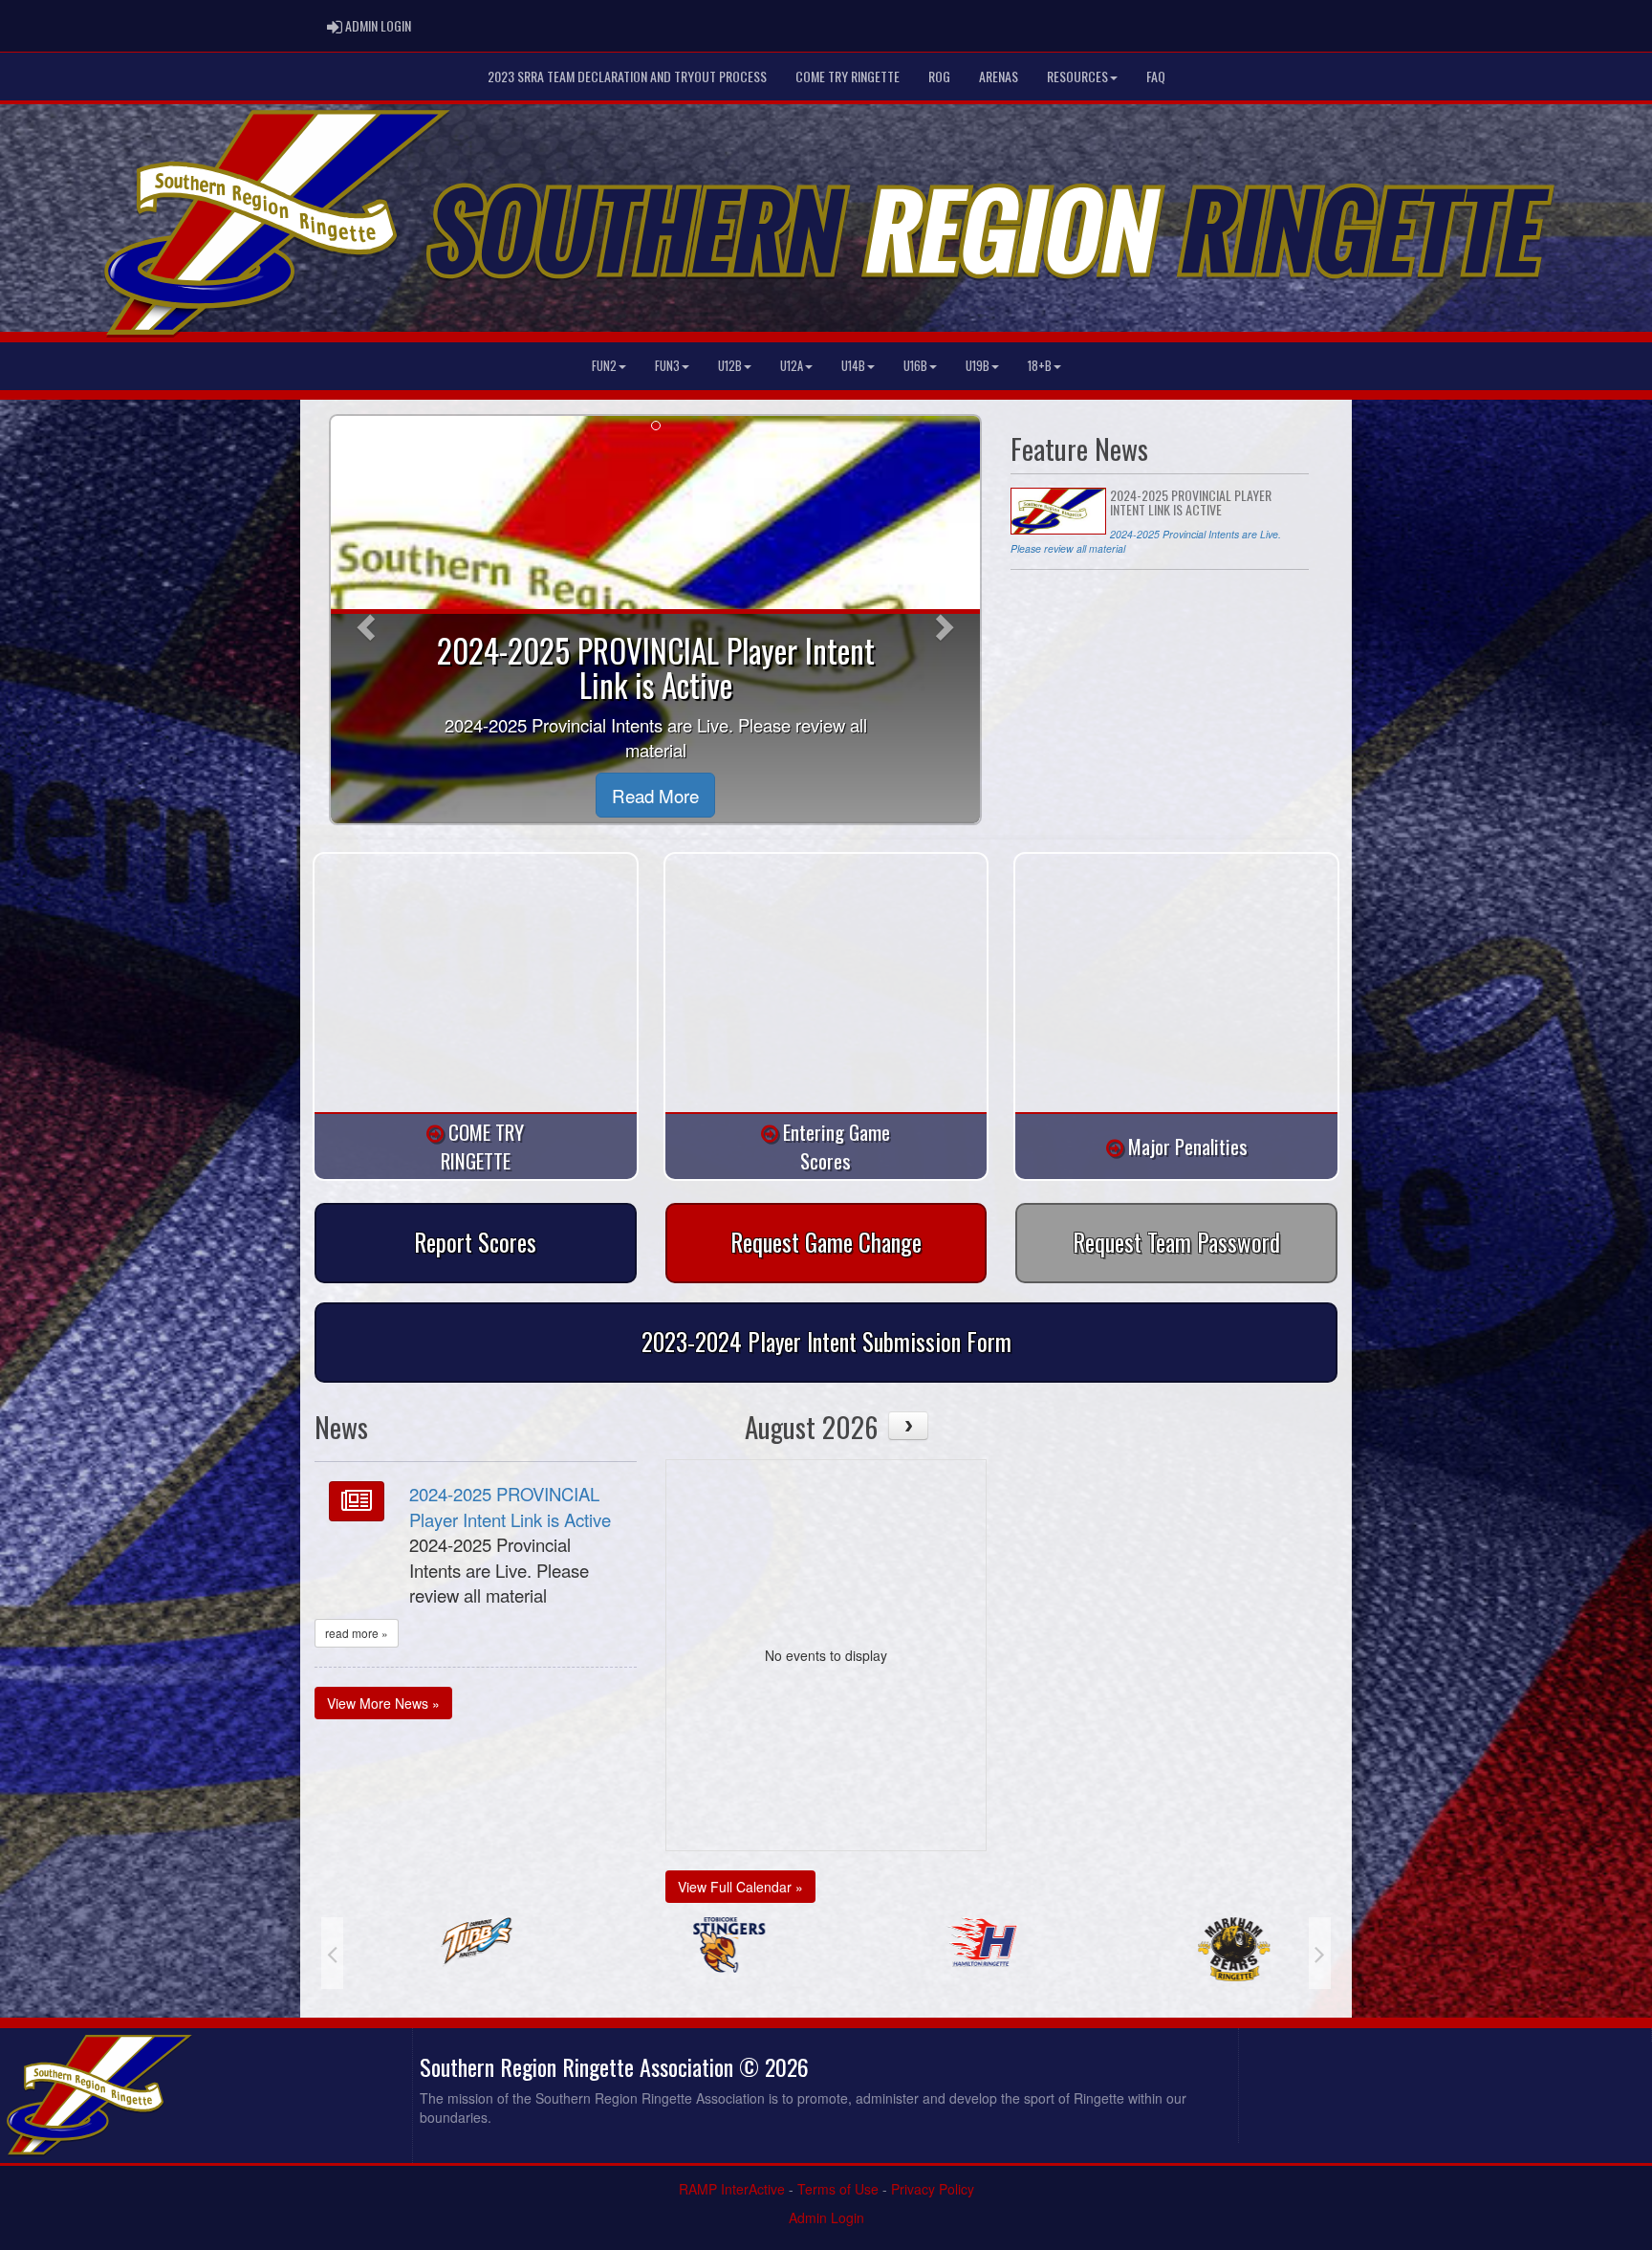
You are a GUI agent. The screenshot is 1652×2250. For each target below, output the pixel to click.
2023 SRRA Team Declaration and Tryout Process (627, 76)
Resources (1077, 76)
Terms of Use (838, 2189)
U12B (730, 366)
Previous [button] (332, 1953)
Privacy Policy (933, 2189)
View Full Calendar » (740, 1887)
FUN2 (604, 366)
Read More (655, 795)
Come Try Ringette (848, 76)
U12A (792, 366)
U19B (978, 366)
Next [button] (1320, 1953)
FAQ (1156, 76)
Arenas (999, 76)
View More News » (383, 1703)
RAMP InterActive (732, 2189)
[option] (450, 1945)
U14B (853, 366)
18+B (1040, 366)
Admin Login (826, 2217)
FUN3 (667, 366)
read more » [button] (357, 1633)
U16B (915, 366)
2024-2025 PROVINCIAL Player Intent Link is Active (510, 1507)
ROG (939, 76)
